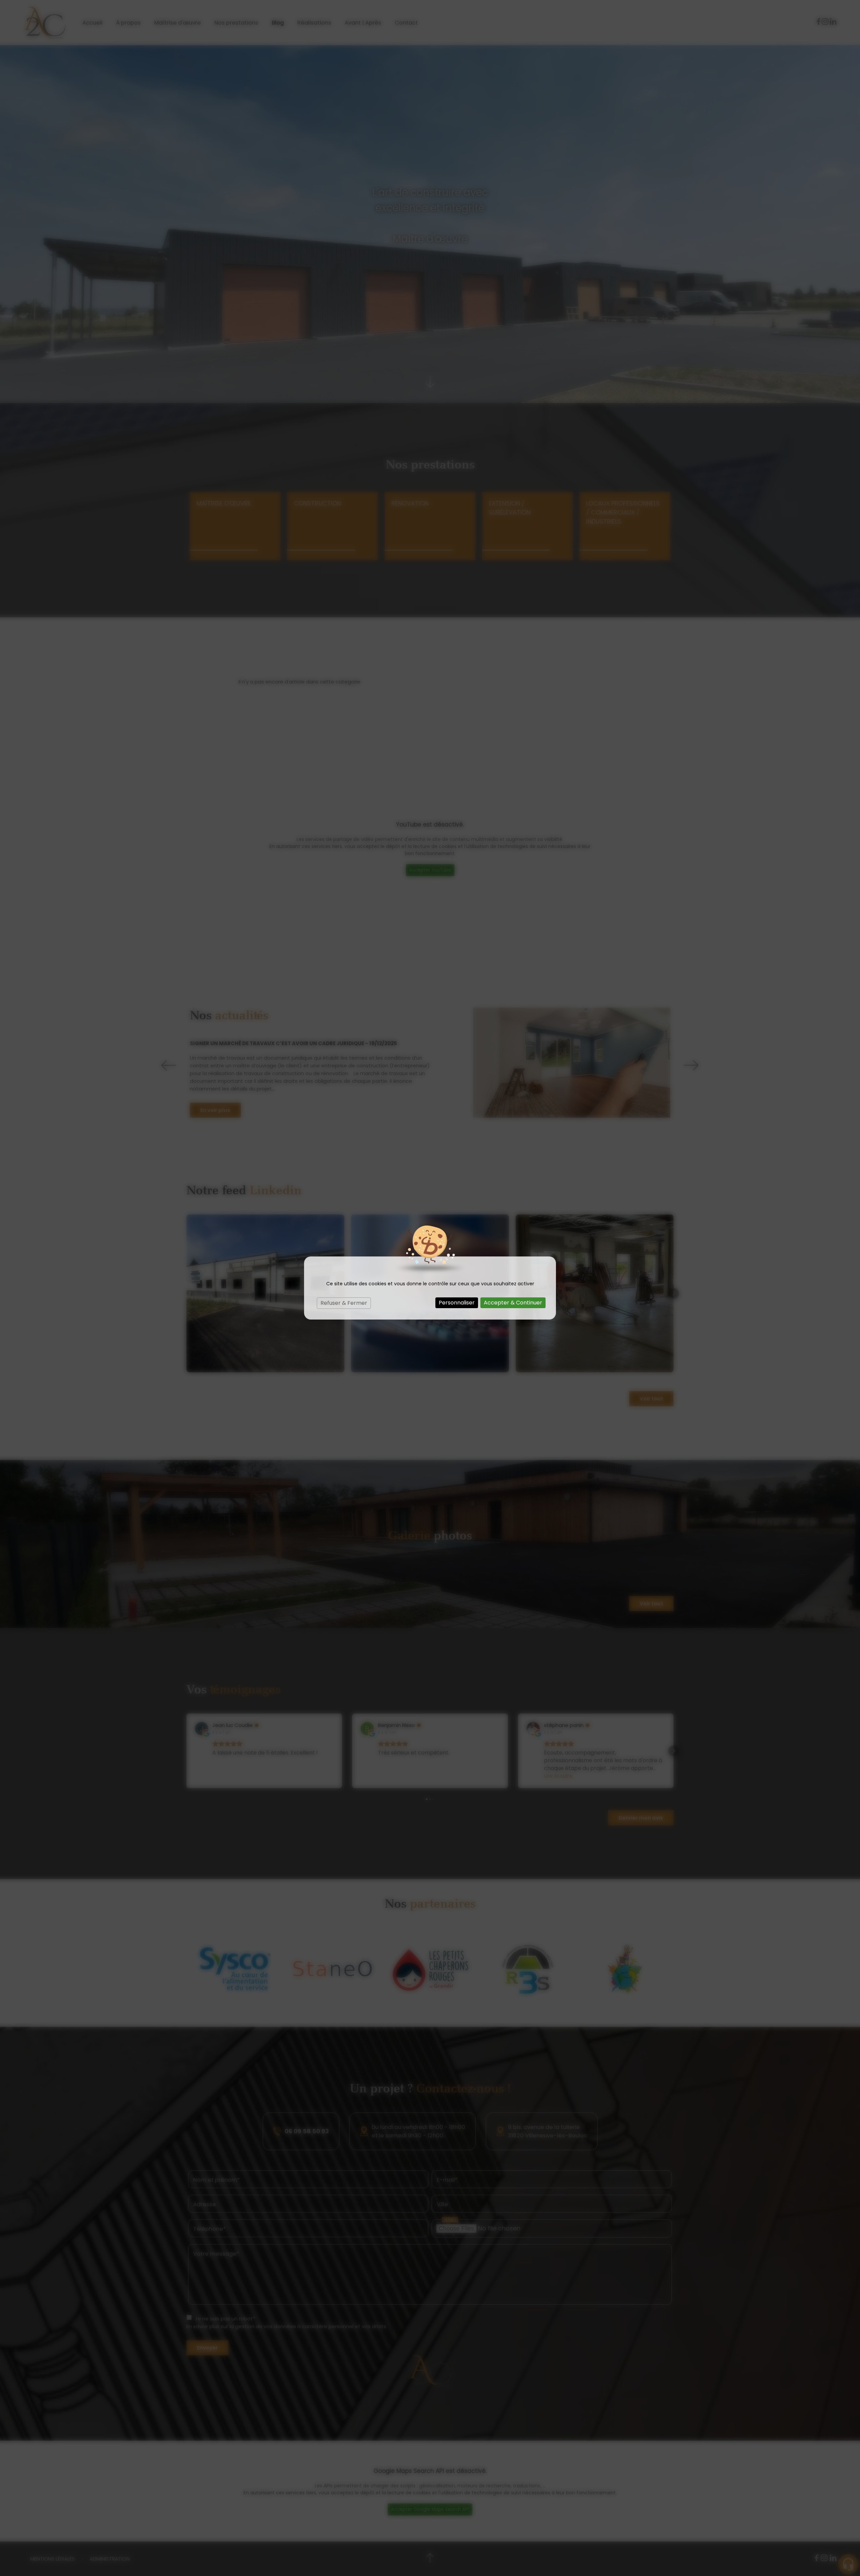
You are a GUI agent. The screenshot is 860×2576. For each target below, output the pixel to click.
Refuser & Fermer (344, 1303)
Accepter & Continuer (513, 1303)
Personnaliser (457, 1303)
